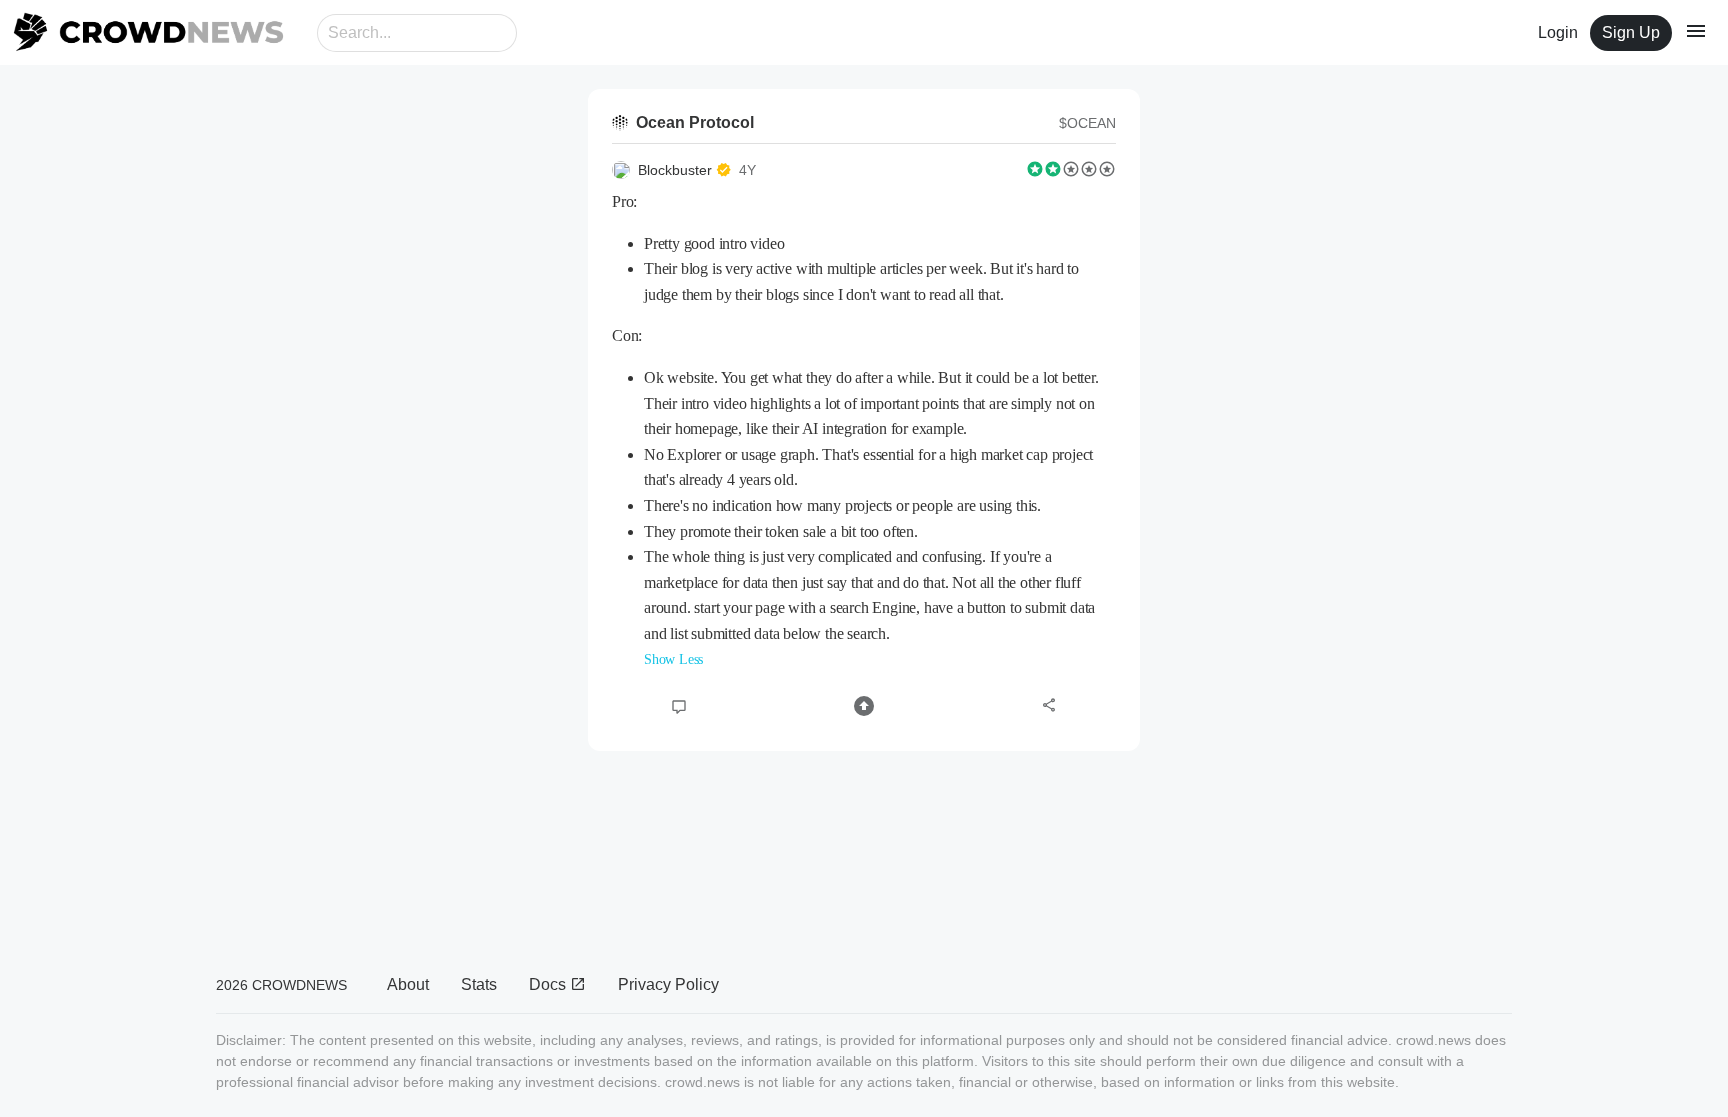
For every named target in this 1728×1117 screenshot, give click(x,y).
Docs (549, 984)
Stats (479, 984)
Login (1558, 32)
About (408, 984)
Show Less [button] (673, 659)
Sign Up (1631, 32)
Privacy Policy (668, 984)
